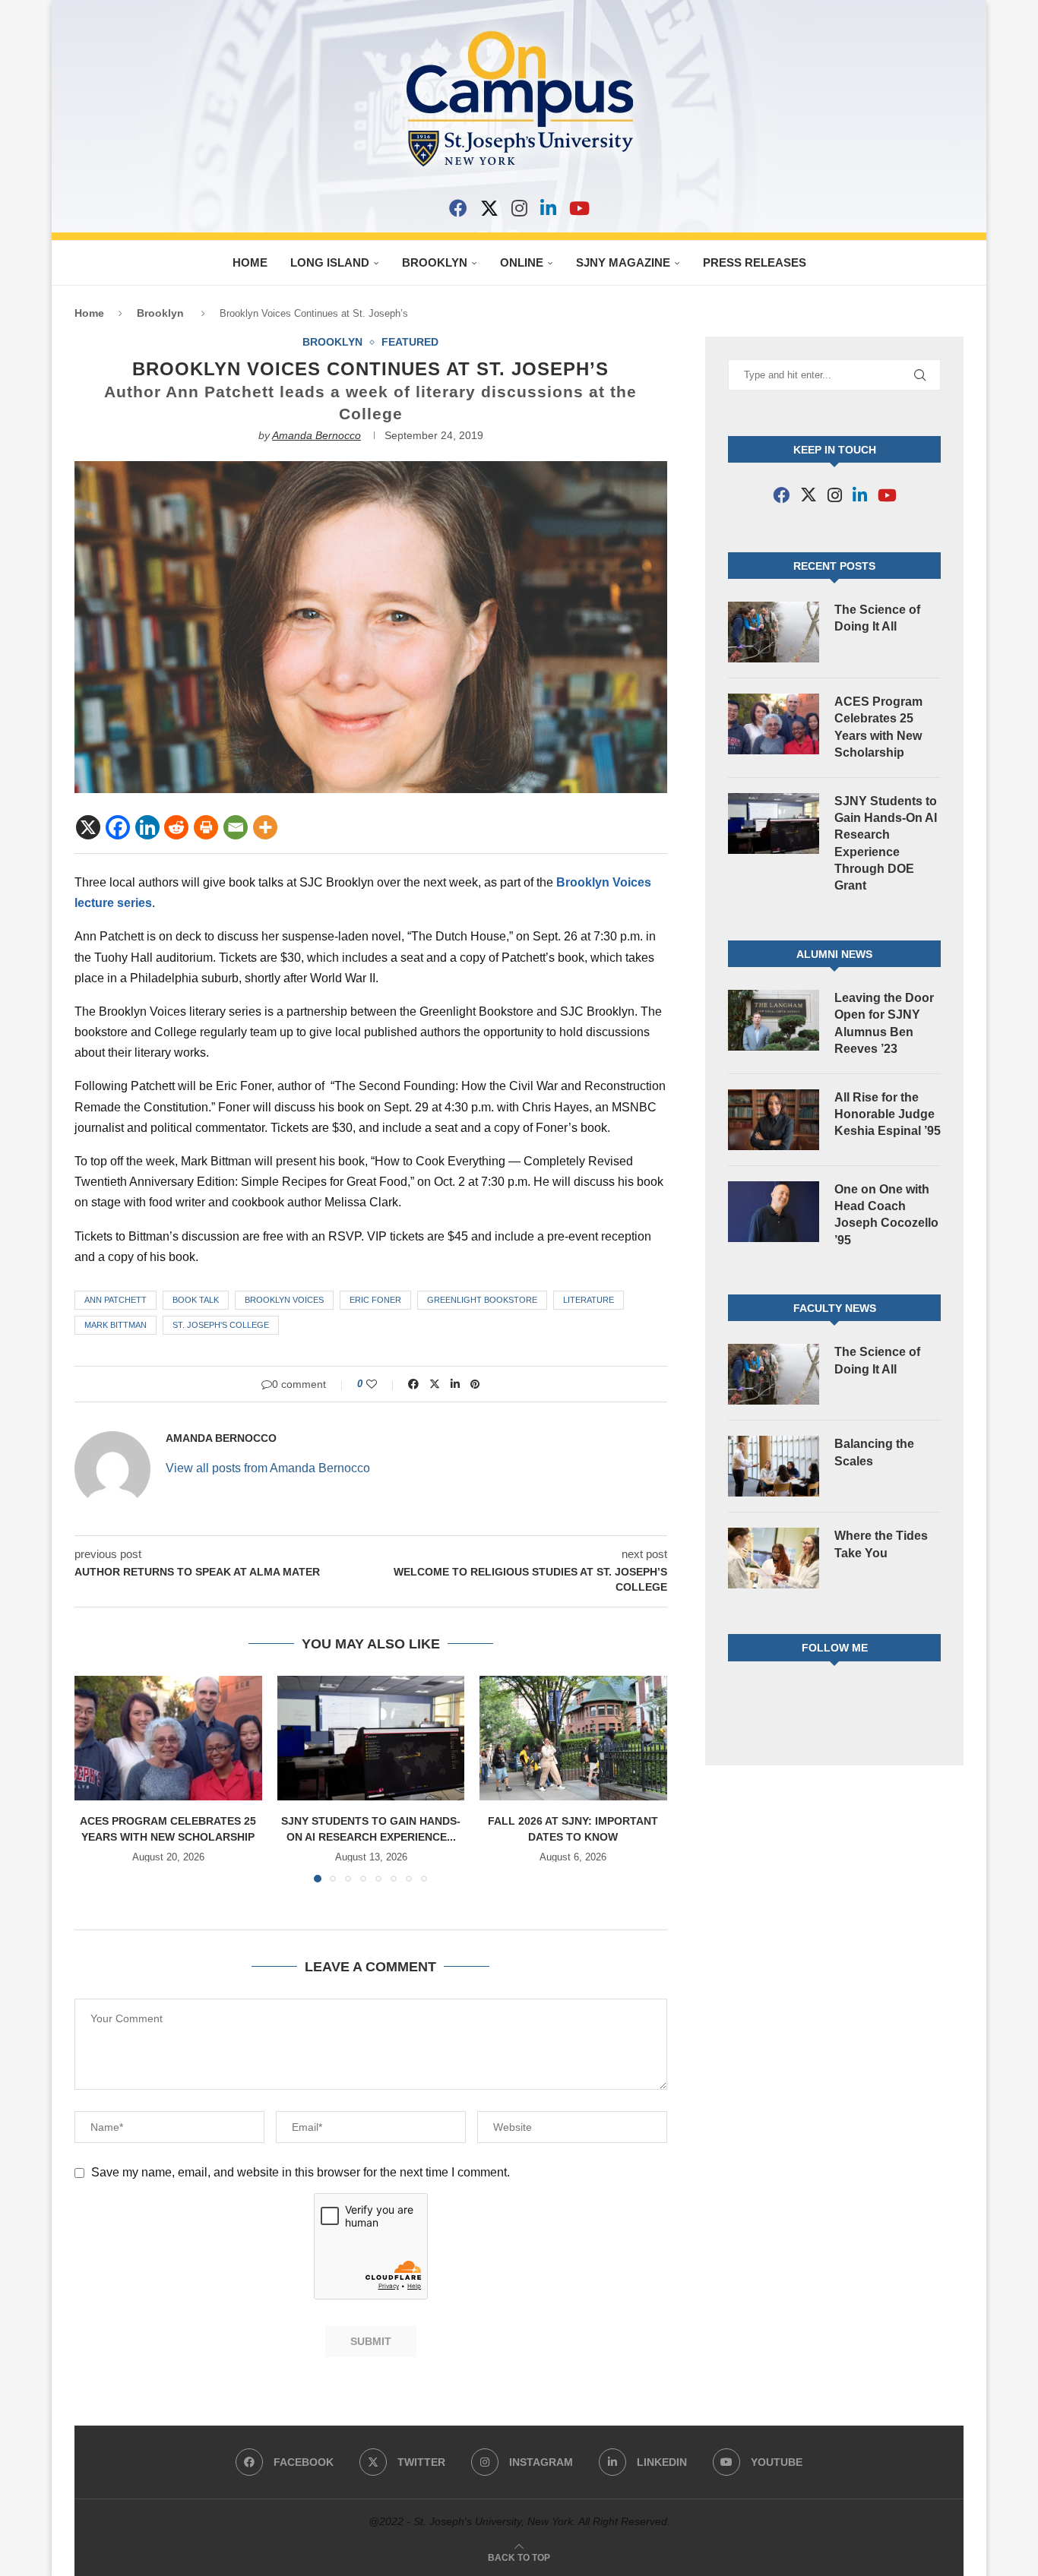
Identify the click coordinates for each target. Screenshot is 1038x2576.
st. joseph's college (221, 1325)
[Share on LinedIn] (455, 1384)
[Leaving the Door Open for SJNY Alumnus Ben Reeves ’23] (774, 1020)
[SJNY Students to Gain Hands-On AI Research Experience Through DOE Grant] (371, 1738)
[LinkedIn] (548, 208)
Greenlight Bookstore (482, 1300)
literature (589, 1300)
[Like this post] (382, 1384)
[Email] (236, 827)
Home (250, 262)
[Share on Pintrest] (475, 1384)
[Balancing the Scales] (774, 1466)
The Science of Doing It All (877, 618)
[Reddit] (176, 827)
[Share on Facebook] (413, 1384)
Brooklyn (435, 262)
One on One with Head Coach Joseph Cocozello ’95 (886, 1215)
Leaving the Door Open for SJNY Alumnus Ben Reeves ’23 (884, 1023)
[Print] (206, 827)
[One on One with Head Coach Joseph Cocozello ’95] (774, 1212)
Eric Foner (375, 1300)
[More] (265, 827)
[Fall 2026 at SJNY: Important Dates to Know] (573, 1738)
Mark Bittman (116, 1325)
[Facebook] (458, 208)
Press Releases (755, 262)
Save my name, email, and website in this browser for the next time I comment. (301, 2172)
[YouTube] (579, 208)
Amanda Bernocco (316, 435)
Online (522, 262)
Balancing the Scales (874, 1452)
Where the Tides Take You (881, 1544)
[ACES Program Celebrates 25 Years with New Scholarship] (168, 1738)
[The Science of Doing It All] (774, 632)
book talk (196, 1300)
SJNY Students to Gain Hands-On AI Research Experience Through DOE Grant (886, 844)
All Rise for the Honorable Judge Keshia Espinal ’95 (888, 1114)
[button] (95, 1778)
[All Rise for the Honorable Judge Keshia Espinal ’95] (774, 1120)
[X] (489, 208)
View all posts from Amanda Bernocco (268, 1468)
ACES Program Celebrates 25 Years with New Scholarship (878, 727)
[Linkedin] (147, 827)
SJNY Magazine (623, 262)
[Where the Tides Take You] (774, 1558)
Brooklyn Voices (284, 1300)
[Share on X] (435, 1384)
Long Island (330, 262)
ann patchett (116, 1300)
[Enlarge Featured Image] (371, 468)
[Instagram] (519, 208)
